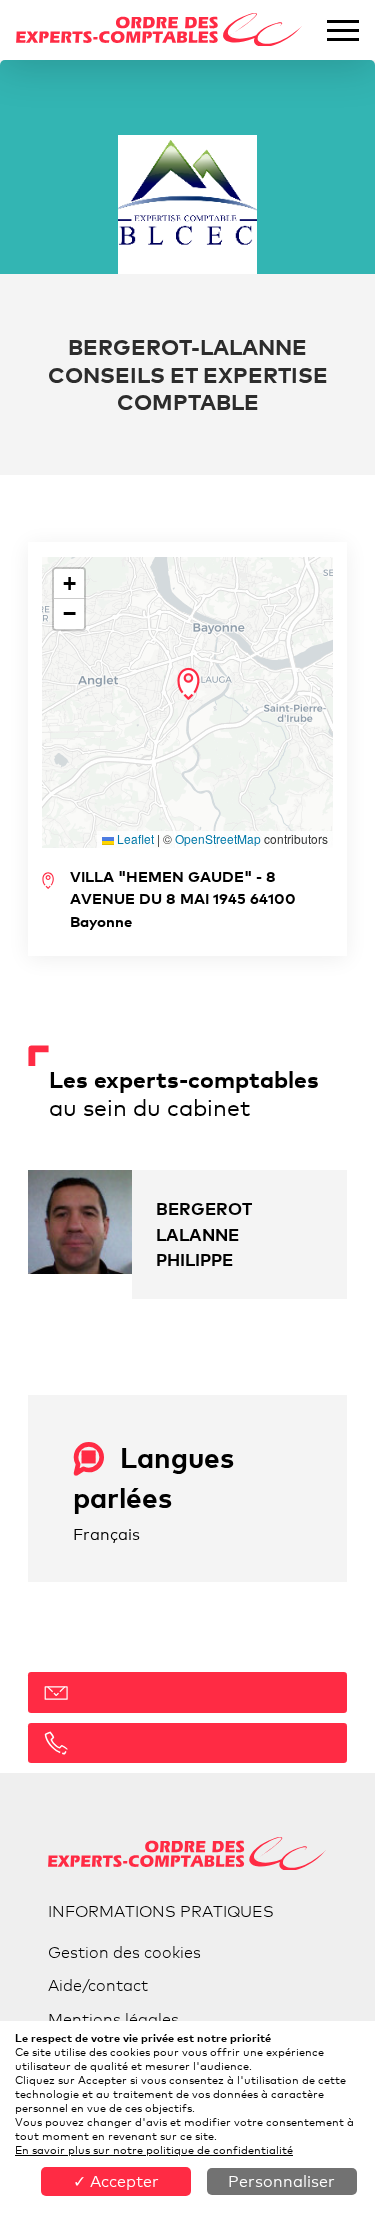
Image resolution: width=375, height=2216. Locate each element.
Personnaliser (281, 2181)
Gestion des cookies (124, 1952)
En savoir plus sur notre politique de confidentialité (154, 2150)
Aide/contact (98, 1985)
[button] (188, 684)
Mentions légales (113, 2019)
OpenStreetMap (218, 838)
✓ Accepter (116, 2181)
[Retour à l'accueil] (159, 30)
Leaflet (134, 838)
